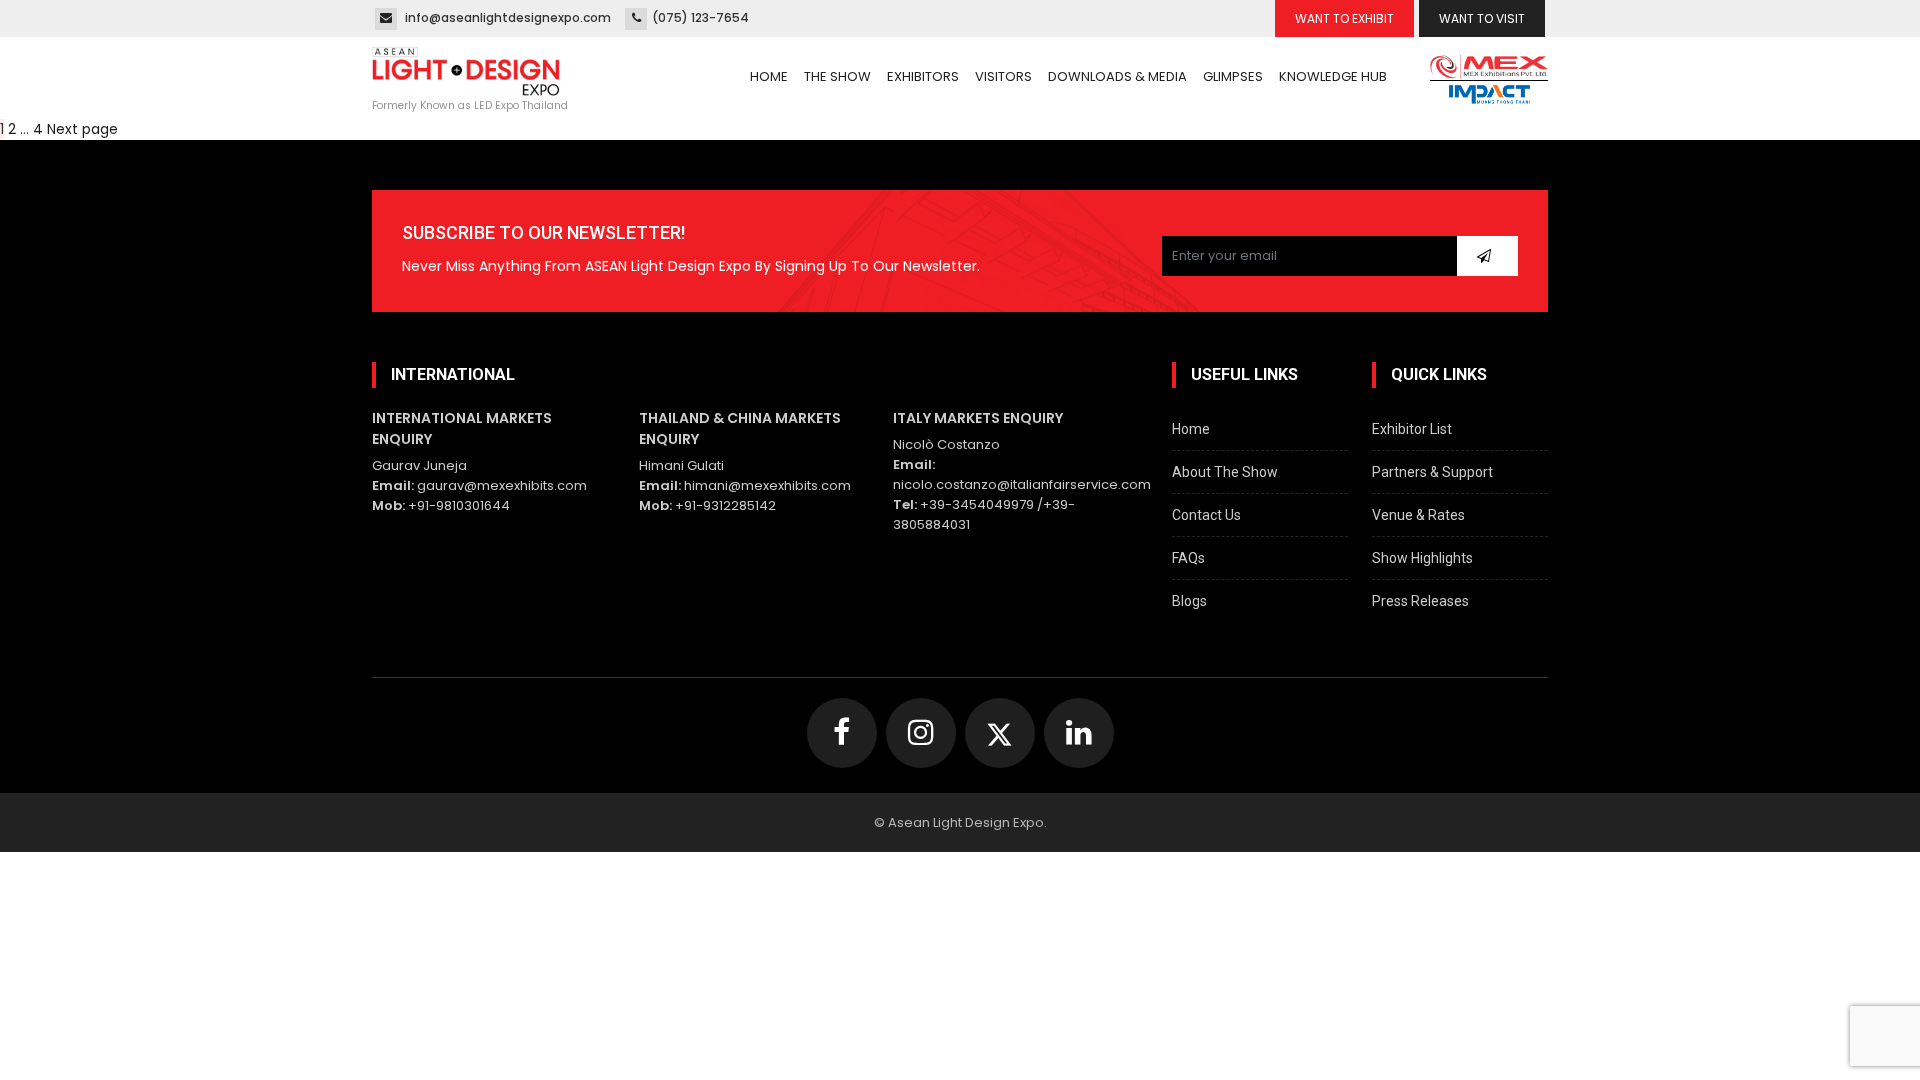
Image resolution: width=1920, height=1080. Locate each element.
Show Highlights (1422, 558)
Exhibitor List (1412, 429)
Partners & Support (1432, 472)
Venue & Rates (1418, 515)
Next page (82, 129)
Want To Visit (1482, 18)
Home (769, 76)
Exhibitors (923, 76)
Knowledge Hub (1333, 76)
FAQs (1188, 558)
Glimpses (1233, 76)
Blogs (1189, 601)
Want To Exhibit (1344, 18)
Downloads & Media (1117, 76)
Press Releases (1420, 601)
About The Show (1225, 472)
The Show (837, 76)
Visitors (1003, 76)
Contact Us (1206, 515)
